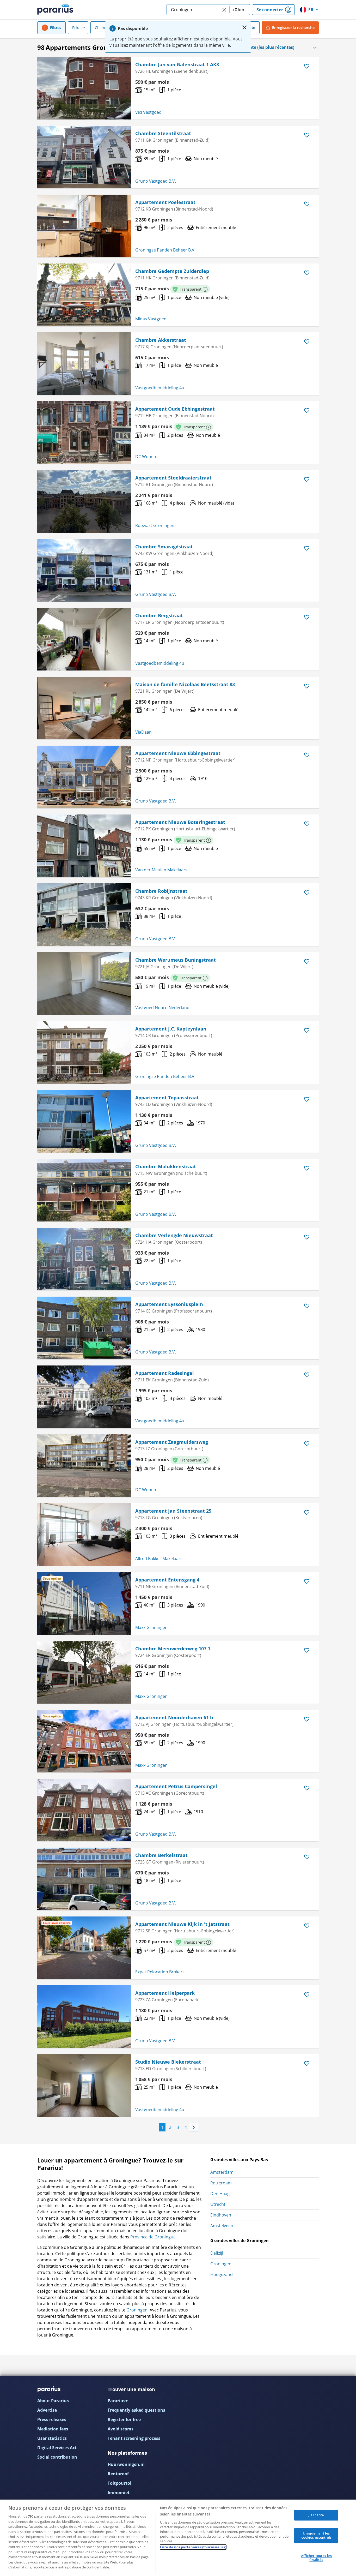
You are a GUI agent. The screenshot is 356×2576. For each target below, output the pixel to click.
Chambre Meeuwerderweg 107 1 (173, 1649)
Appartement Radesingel (165, 1373)
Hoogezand (222, 2274)
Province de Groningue (153, 2237)
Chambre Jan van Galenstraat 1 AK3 (177, 64)
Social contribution (57, 2457)
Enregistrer (293, 28)
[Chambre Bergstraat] (84, 639)
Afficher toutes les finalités (316, 2558)
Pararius (55, 10)
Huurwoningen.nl (126, 2464)
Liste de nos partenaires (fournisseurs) (193, 2547)
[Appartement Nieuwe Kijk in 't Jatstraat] (84, 1948)
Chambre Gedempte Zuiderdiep (172, 271)
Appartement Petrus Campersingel (176, 1786)
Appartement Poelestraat (165, 202)
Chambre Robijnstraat (161, 891)
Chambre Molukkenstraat (166, 1166)
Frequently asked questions (136, 2410)
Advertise (47, 2410)
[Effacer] (224, 10)
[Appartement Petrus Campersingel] (84, 1810)
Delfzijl (217, 2253)
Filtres (56, 28)
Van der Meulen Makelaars (161, 870)
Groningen (137, 2310)
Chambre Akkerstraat (161, 340)
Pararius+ (118, 2401)
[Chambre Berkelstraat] (84, 1879)
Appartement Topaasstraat (167, 1098)
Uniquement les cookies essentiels (316, 2536)
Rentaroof (118, 2474)
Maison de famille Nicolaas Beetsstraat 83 (185, 684)
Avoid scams (121, 2429)
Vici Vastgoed (148, 112)
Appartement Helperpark (165, 1993)
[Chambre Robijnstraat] (84, 915)
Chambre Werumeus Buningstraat (176, 960)
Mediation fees (53, 2429)
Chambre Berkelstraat (161, 1855)
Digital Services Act (57, 2448)
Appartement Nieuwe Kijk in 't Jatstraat (182, 1924)
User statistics (52, 2438)
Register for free (124, 2419)
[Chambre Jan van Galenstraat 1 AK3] (84, 88)
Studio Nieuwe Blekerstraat (168, 2062)
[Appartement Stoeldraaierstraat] (84, 501)
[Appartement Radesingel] (84, 1397)
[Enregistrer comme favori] (307, 66)
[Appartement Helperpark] (84, 2017)
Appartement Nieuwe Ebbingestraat (178, 753)
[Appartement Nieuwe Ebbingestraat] (84, 777)
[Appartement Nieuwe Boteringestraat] (84, 846)
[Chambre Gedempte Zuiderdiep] (84, 295)
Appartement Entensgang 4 (167, 1580)
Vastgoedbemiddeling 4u (160, 388)
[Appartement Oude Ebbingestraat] (84, 433)
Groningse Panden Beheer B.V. (165, 250)
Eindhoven (221, 2215)
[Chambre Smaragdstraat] (84, 570)
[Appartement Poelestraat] (84, 226)
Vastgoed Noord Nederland (162, 1008)
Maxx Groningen (151, 1627)
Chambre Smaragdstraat (164, 547)
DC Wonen (146, 457)
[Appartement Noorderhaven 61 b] (84, 1741)
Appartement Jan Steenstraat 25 (173, 1511)
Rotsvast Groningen (155, 525)
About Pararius (53, 2401)
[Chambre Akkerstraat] (84, 364)
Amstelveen (222, 2226)
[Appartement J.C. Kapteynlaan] (84, 1052)
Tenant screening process (134, 2438)
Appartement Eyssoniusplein (169, 1304)
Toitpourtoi (119, 2483)
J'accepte (316, 2515)
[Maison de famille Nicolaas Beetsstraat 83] (84, 708)
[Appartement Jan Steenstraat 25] (84, 1535)
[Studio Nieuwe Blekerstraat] (84, 2086)
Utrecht (218, 2204)
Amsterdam (222, 2172)
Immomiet (119, 2493)
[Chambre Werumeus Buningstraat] (84, 984)
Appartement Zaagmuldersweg (172, 1442)
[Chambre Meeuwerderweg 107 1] (84, 1672)
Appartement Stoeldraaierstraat (173, 478)
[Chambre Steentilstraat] (84, 157)
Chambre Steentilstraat (163, 133)
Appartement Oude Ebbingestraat (175, 409)
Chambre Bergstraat (159, 615)
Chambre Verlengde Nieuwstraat (174, 1235)
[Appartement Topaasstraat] (84, 1121)
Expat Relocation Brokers (160, 1972)
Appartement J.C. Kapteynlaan (171, 1029)
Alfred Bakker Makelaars (159, 1559)
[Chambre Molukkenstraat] (84, 1190)
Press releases (52, 2419)
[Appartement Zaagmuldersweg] (84, 1466)
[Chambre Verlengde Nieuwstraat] (84, 1259)
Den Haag (220, 2194)
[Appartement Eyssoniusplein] (84, 1328)
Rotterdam (221, 2183)
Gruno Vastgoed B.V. (156, 181)
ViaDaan (143, 732)
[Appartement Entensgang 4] (84, 1603)
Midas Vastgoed (151, 319)
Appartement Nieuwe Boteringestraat (180, 822)
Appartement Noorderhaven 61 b (174, 1717)
